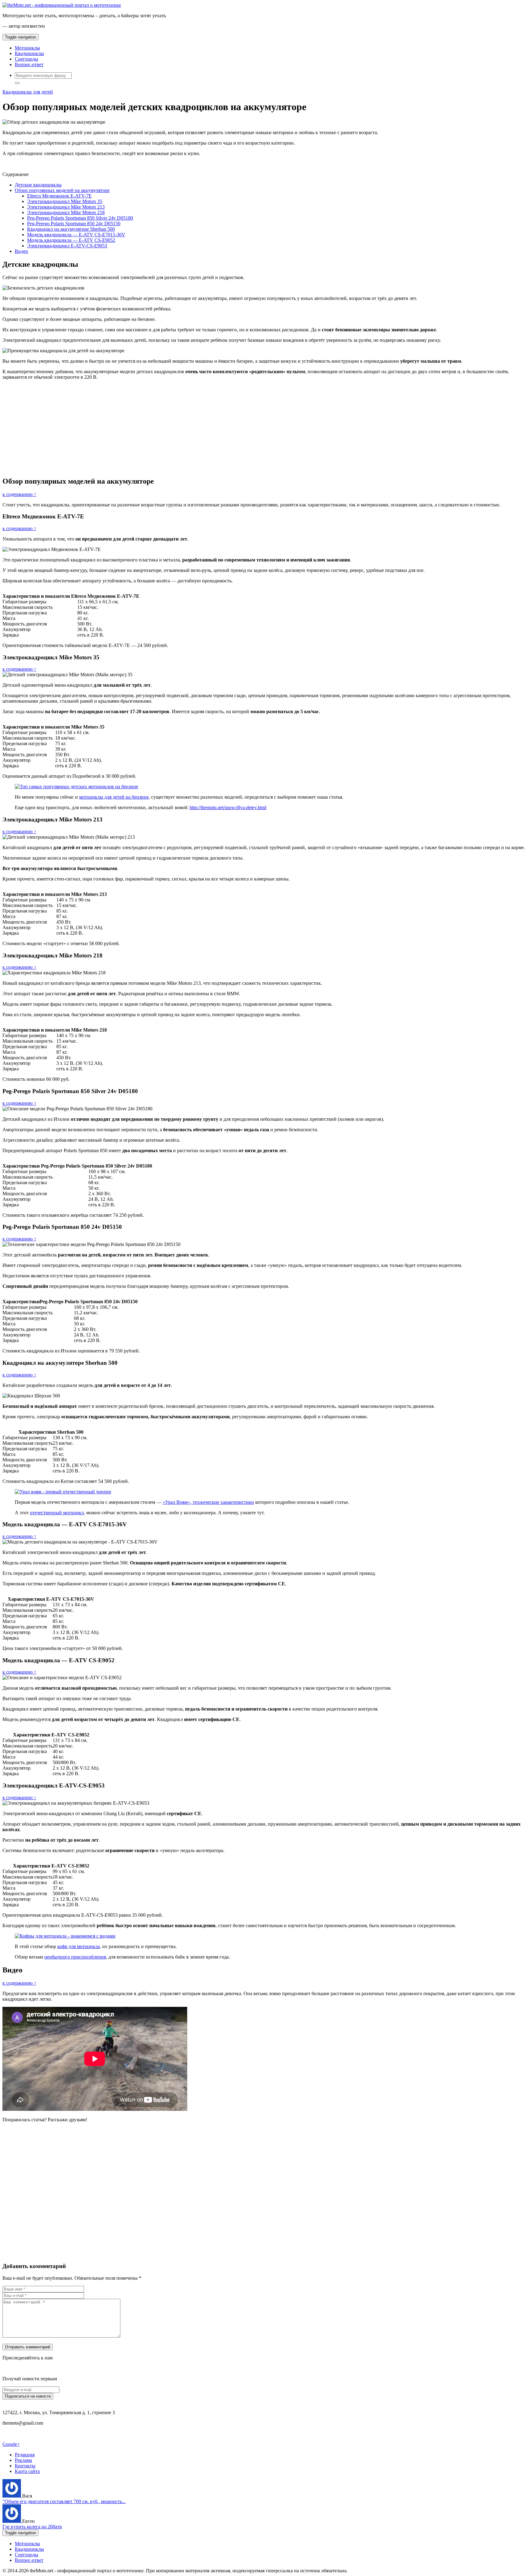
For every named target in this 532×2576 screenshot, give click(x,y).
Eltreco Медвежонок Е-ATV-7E (59, 196)
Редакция (25, 2455)
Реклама (23, 2460)
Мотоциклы (27, 48)
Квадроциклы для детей (28, 92)
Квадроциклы (29, 53)
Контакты (25, 2466)
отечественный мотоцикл (57, 1513)
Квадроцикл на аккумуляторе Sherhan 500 (71, 229)
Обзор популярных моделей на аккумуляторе (62, 190)
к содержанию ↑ (19, 494)
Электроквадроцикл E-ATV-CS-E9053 (67, 246)
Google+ (11, 2444)
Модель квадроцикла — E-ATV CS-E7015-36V (76, 235)
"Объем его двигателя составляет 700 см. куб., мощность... (64, 2501)
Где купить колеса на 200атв (32, 2527)
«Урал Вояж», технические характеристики (208, 1502)
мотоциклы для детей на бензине (114, 797)
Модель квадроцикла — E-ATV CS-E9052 (71, 240)
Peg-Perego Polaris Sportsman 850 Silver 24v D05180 (80, 218)
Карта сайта (27, 2471)
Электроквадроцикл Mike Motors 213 (66, 207)
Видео (21, 251)
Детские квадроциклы (38, 185)
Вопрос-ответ (29, 64)
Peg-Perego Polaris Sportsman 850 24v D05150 (74, 224)
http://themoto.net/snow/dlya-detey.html (228, 807)
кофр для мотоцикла (79, 1946)
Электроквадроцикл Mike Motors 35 (65, 201)
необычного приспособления (75, 1957)
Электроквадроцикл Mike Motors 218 (66, 212)
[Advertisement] (187, 428)
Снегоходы (26, 59)
